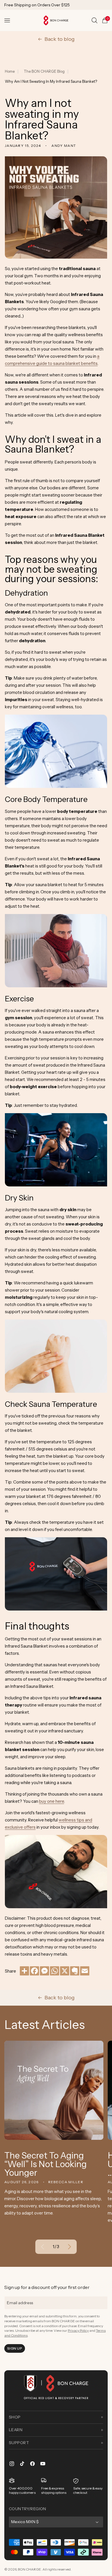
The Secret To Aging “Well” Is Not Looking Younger (46, 2164)
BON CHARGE (29, 2569)
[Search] (94, 20)
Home (10, 71)
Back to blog (60, 39)
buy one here (52, 1801)
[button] (7, 20)
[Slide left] (43, 2247)
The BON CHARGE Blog (44, 71)
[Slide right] (69, 2247)
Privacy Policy (78, 2330)
